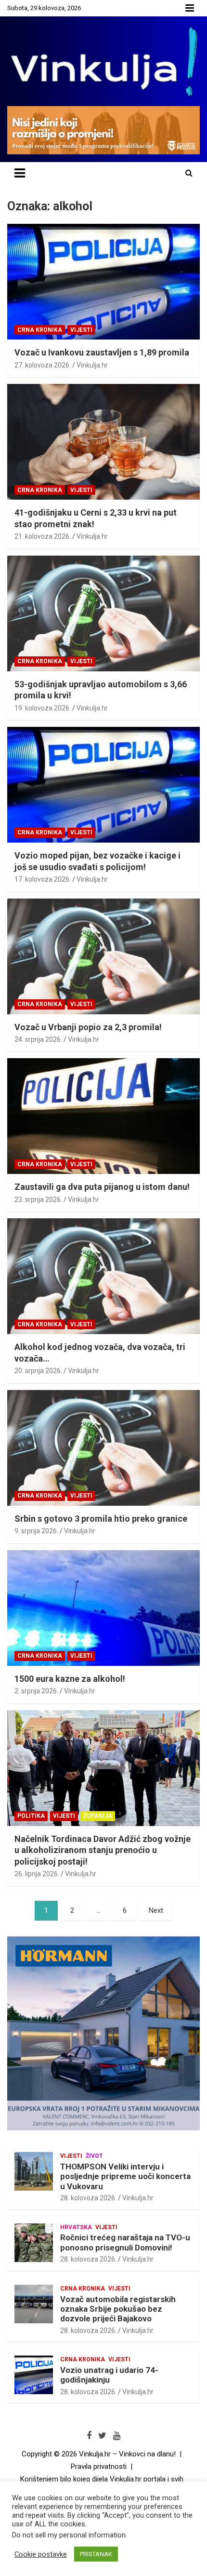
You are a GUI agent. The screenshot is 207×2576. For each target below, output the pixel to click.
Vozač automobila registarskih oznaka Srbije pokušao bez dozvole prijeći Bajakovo (118, 2309)
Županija (98, 1816)
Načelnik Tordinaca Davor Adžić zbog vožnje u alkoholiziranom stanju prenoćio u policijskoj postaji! (103, 1850)
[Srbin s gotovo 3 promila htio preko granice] (103, 1448)
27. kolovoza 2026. (43, 365)
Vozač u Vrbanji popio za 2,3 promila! (88, 1027)
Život (94, 2156)
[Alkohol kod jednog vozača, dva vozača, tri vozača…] (103, 1276)
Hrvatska (76, 2227)
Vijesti (81, 330)
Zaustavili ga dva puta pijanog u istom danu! (102, 1187)
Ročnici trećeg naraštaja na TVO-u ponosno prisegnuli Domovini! (125, 2242)
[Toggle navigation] (20, 173)
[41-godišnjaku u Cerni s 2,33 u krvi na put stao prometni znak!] (103, 442)
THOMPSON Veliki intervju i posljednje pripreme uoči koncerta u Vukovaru (125, 2176)
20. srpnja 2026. (38, 1371)
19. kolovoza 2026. (43, 708)
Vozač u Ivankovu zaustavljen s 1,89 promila (102, 352)
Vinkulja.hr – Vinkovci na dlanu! (127, 2454)
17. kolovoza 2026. (43, 879)
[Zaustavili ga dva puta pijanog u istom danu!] (103, 1116)
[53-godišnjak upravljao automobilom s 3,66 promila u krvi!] (103, 613)
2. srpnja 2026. (36, 1691)
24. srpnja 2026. (38, 1039)
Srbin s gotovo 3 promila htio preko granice (101, 1519)
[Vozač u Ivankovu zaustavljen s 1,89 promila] (103, 282)
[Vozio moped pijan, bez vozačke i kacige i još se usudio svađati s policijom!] (103, 784)
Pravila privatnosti (99, 2467)
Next (156, 1910)
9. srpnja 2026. (36, 1531)
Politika (31, 1816)
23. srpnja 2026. (38, 1199)
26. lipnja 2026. (37, 1874)
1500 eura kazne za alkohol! (70, 1679)
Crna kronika (40, 330)
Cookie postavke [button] (41, 2554)
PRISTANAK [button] (96, 2554)
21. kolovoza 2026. (43, 536)
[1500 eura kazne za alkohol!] (103, 1608)
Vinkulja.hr (92, 365)
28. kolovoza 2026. (88, 2198)
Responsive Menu (190, 8)
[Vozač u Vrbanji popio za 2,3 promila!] (103, 956)
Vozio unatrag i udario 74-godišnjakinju (109, 2375)
